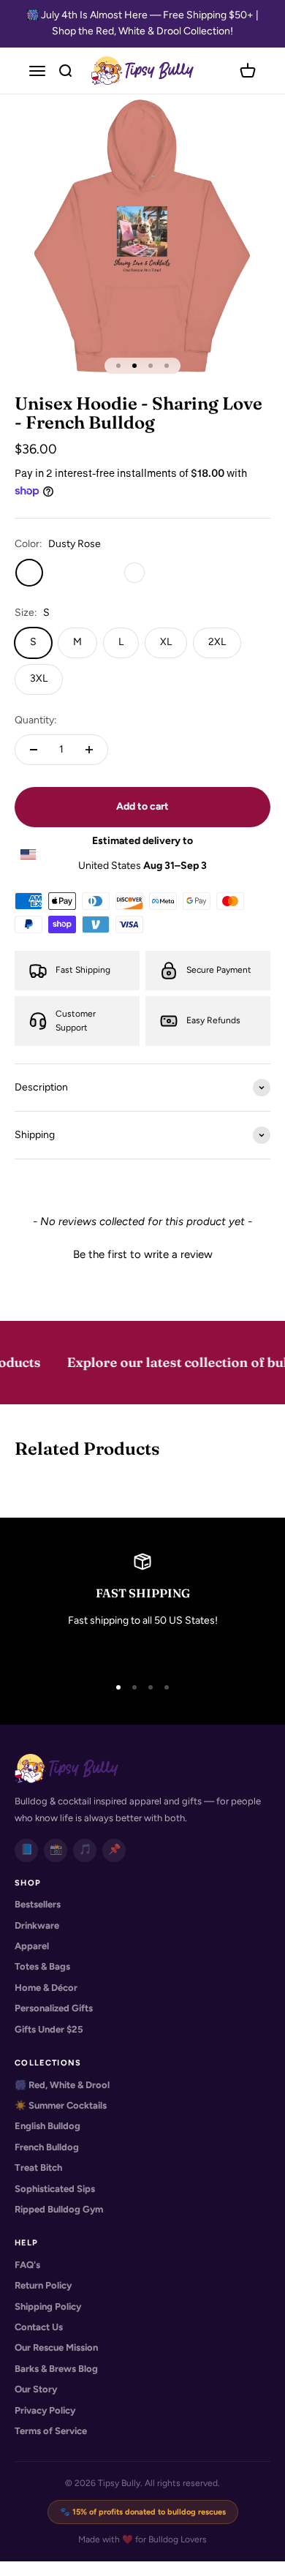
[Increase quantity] (89, 750)
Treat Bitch (38, 2168)
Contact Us (39, 2327)
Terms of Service (51, 2431)
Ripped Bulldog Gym (59, 2209)
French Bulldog (47, 2147)
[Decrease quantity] (34, 750)
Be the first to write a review (143, 1254)
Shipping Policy (48, 2306)
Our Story (36, 2389)
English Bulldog (47, 2126)
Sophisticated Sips (55, 2189)
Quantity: (36, 720)
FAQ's (27, 2265)
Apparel (32, 1946)
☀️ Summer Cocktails (61, 2105)
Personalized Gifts (54, 2008)
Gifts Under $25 (49, 2029)
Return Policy (43, 2285)
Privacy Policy (45, 2410)
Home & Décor (46, 1988)
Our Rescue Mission (56, 2347)
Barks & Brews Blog (56, 2369)
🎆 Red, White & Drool (62, 2085)
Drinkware (37, 1925)
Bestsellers (38, 1904)
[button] (142, 1253)
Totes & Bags (42, 1966)
